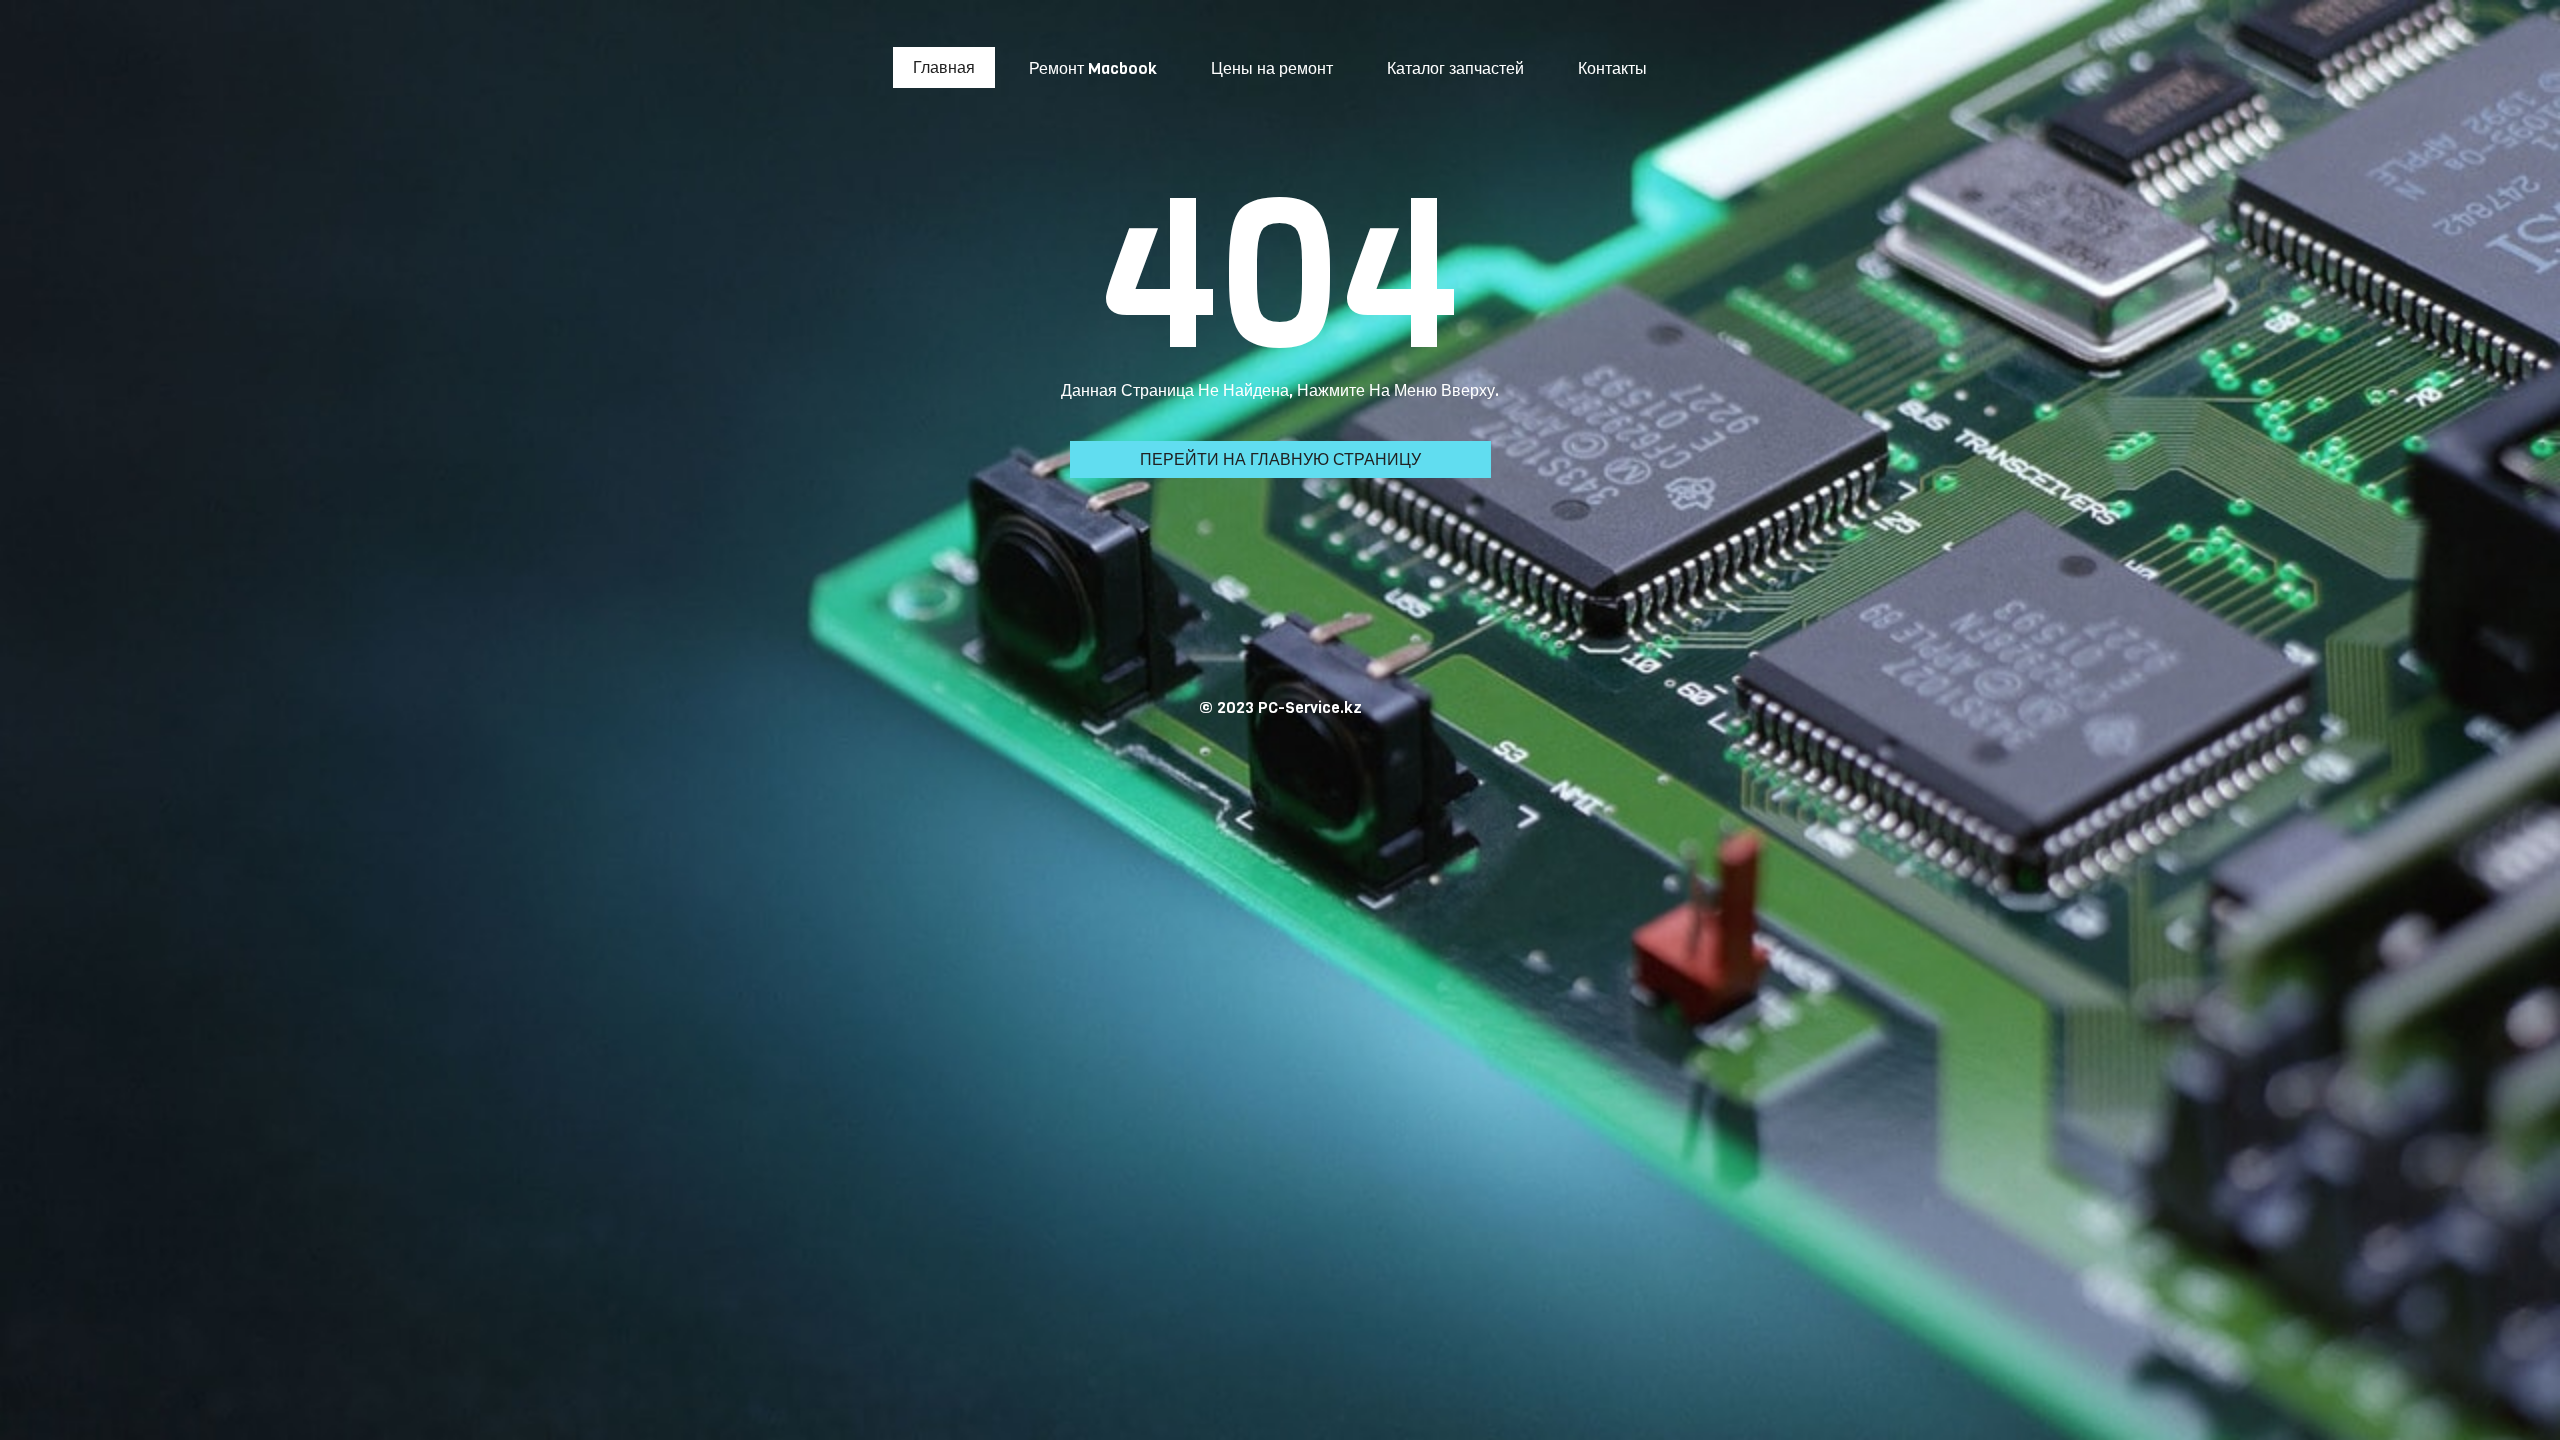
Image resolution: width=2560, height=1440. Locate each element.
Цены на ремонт (1272, 68)
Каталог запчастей (1455, 68)
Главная (944, 67)
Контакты (1612, 68)
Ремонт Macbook (1093, 68)
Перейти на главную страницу (1280, 459)
